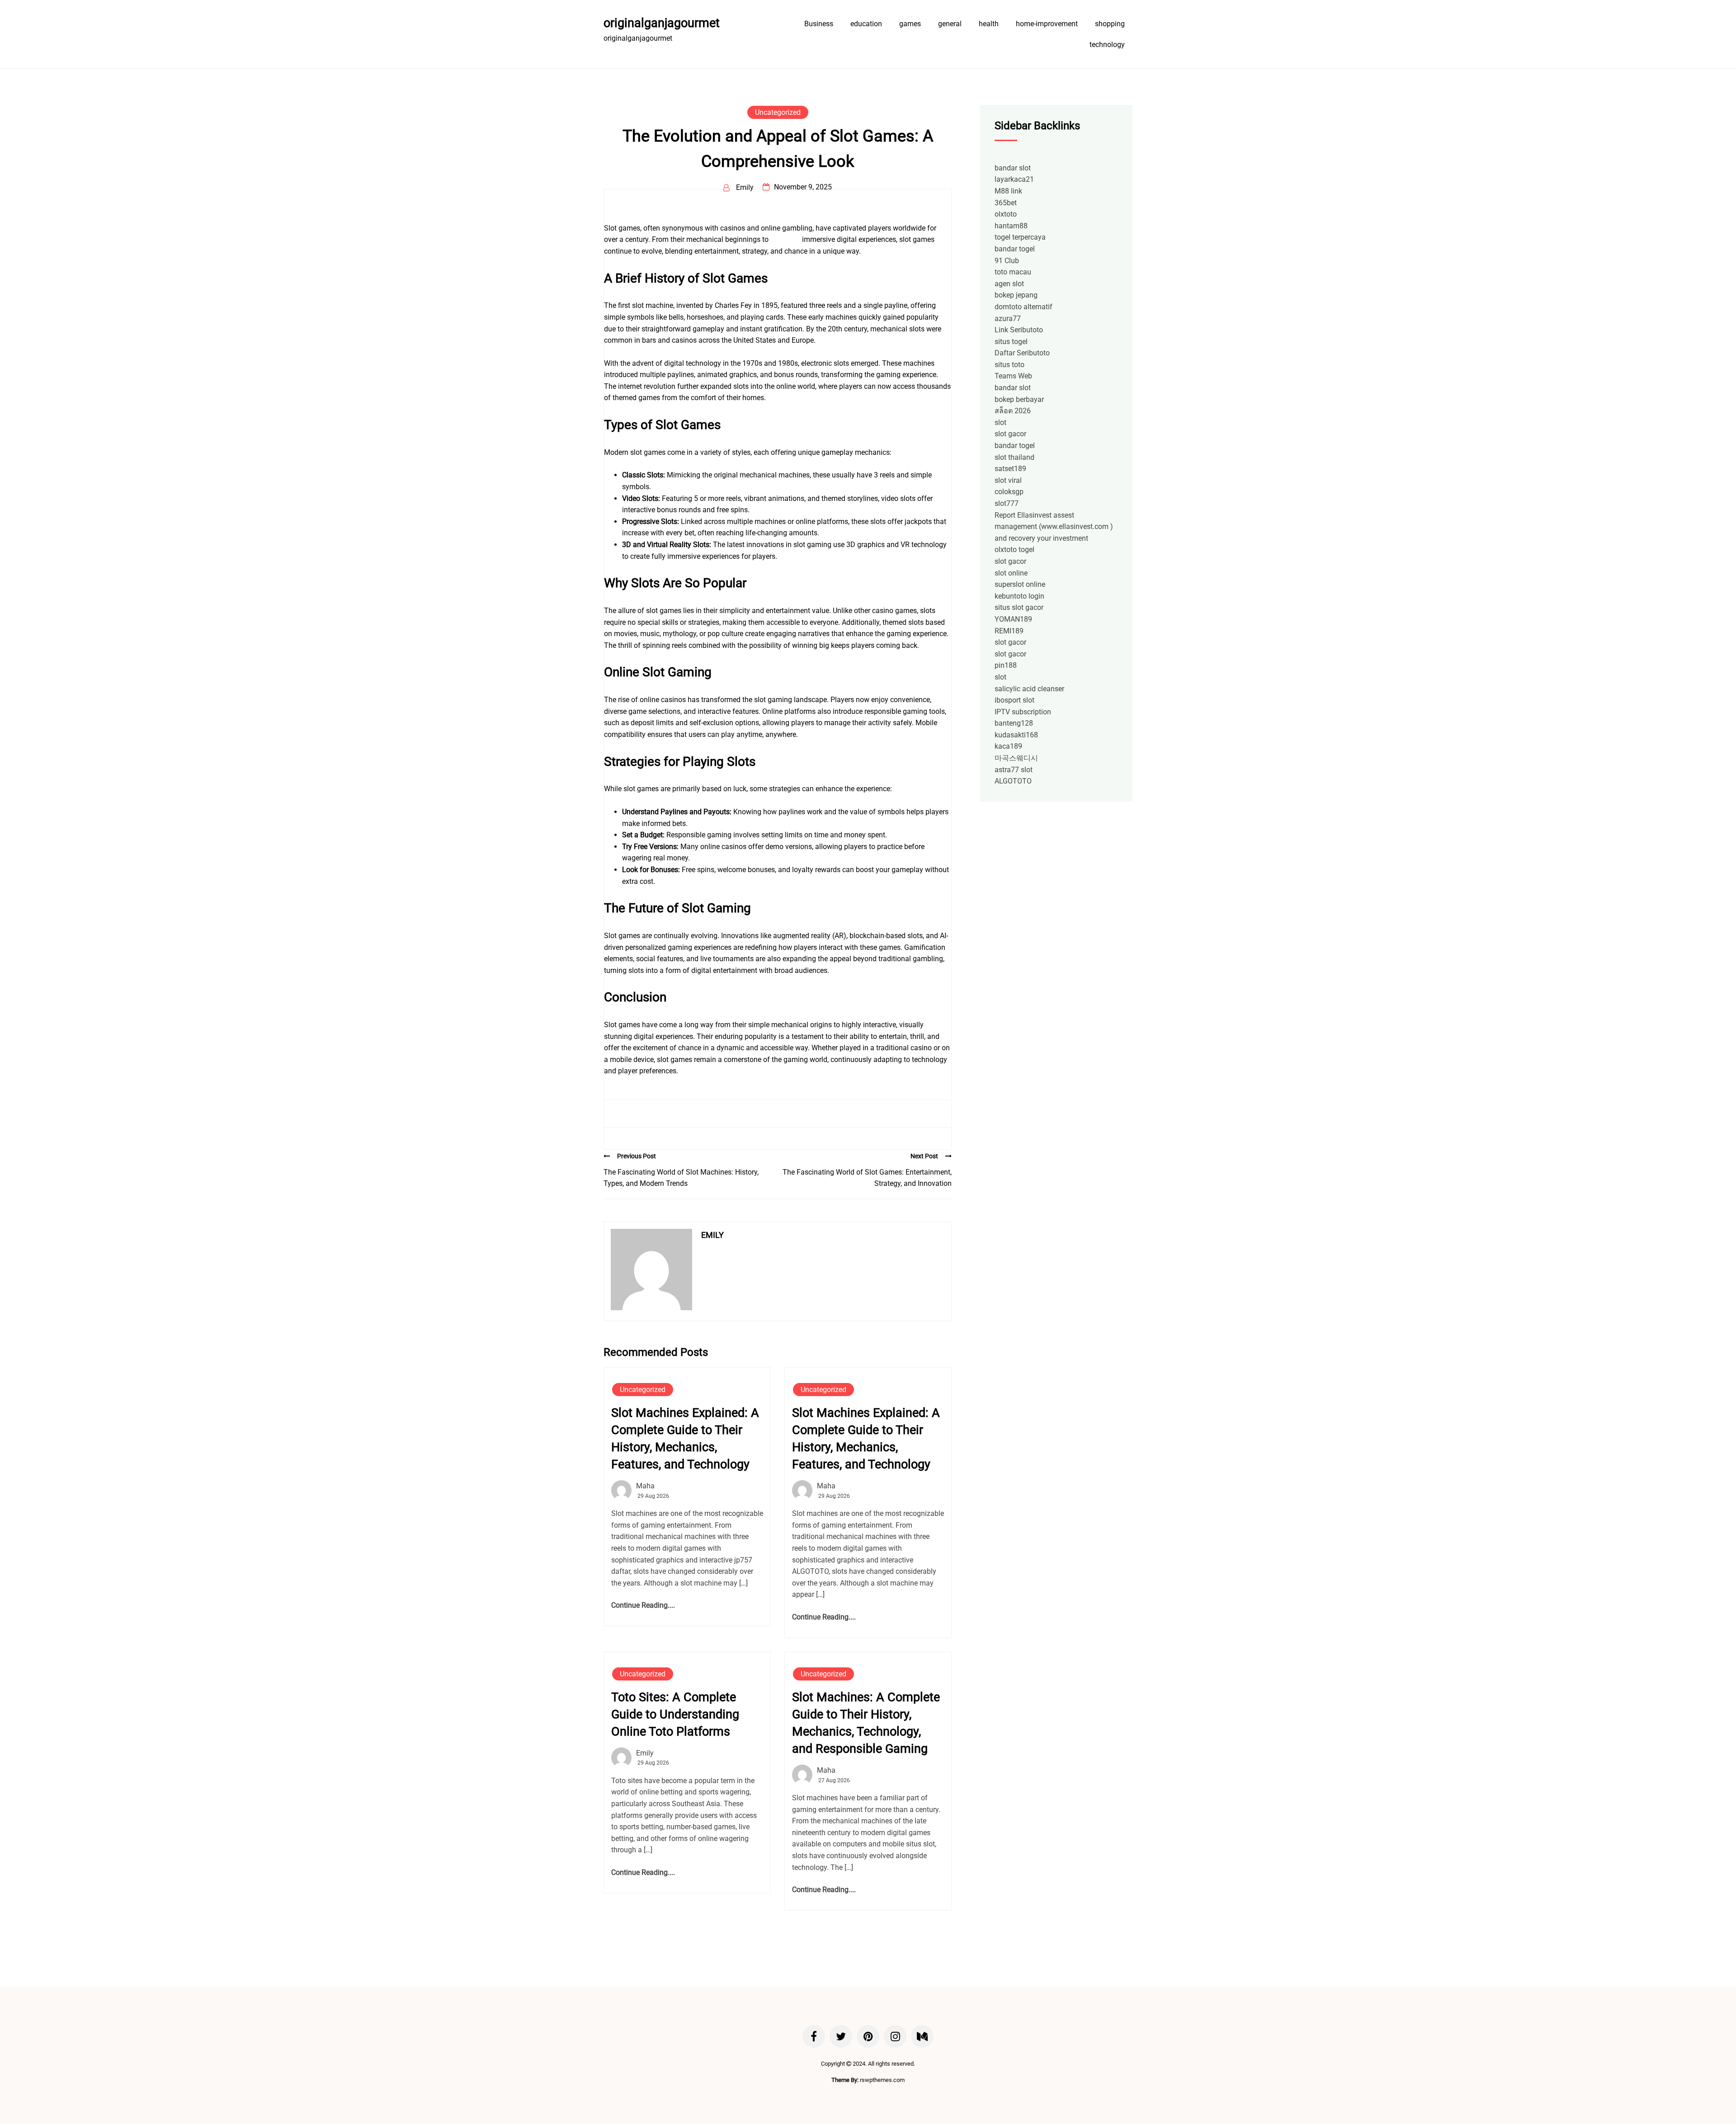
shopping (1110, 24)
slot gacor (1010, 434)
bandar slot (1013, 168)
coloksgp (1009, 492)
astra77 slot (1014, 770)
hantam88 (1011, 226)
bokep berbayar (1019, 399)
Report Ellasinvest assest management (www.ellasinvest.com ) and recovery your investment (1054, 527)
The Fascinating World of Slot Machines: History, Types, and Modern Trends (681, 1178)
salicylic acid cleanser (1029, 689)
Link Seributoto (1019, 330)
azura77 (1008, 319)
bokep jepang (1016, 295)
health (989, 24)
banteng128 (1014, 723)
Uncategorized (778, 112)
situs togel (1011, 342)
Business (819, 24)
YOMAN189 (1013, 619)
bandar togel (1015, 249)
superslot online (1020, 584)
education (866, 24)
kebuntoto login (1019, 596)
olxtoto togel (1014, 550)
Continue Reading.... (643, 1605)
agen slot (1009, 284)
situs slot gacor (1019, 607)
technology (1107, 45)
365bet (1006, 203)
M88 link (1008, 191)
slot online (1011, 573)
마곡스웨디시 (1016, 758)
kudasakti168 (1016, 735)
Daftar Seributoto (1022, 353)
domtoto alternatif (1024, 307)
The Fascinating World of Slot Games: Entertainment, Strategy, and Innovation (867, 1178)
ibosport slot (1014, 700)
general (950, 24)
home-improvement (1047, 24)
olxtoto (1006, 214)
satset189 (1010, 469)
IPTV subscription (1023, 712)
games (910, 24)
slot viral (1008, 480)
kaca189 (1008, 746)
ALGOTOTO (1013, 781)
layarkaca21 (1014, 179)
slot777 (1007, 503)
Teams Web (1013, 376)
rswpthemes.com (882, 2080)
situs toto (785, 239)
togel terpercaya (1020, 237)
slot (1000, 422)
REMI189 (1009, 631)
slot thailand (1014, 457)
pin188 (1006, 665)
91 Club (1007, 261)
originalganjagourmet (662, 23)
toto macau (1013, 272)
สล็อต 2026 (1013, 411)
